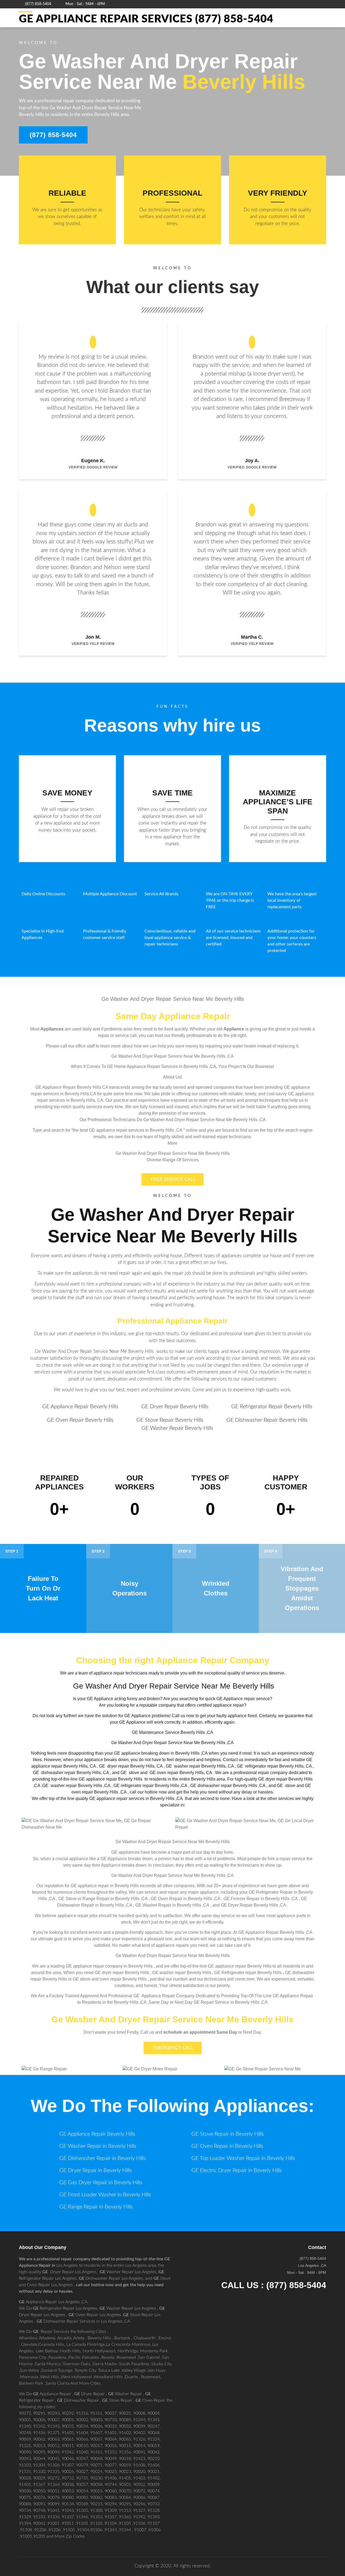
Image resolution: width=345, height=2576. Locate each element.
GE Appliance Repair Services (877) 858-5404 (146, 19)
